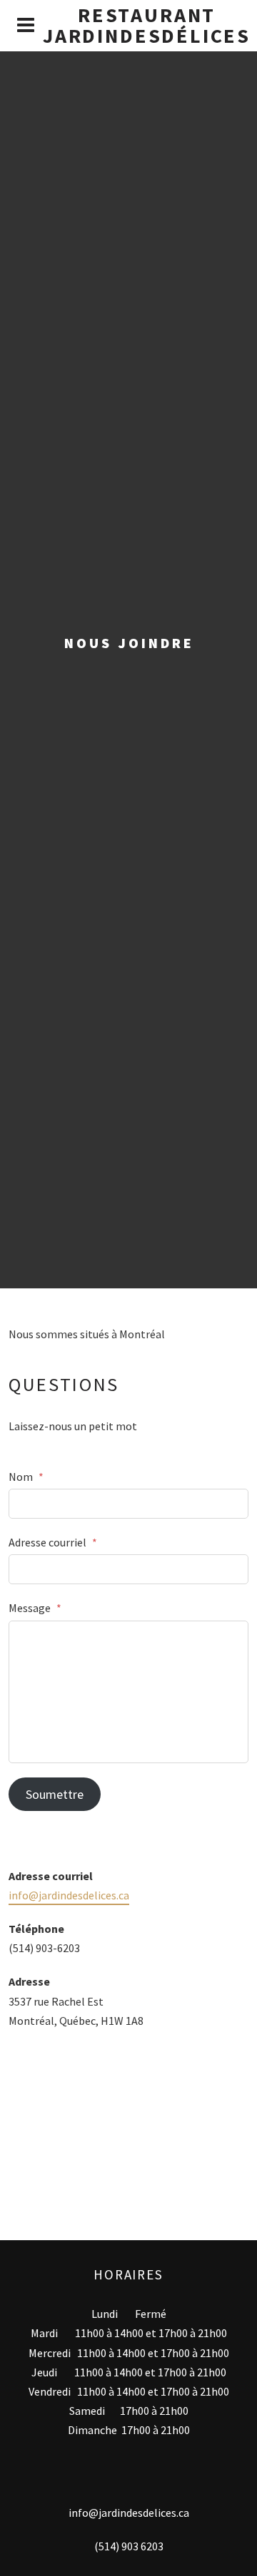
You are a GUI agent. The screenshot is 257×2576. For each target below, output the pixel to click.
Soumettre (55, 1794)
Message (35, 1608)
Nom (26, 1477)
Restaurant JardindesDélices (147, 25)
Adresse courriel (53, 1542)
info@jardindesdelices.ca (69, 1895)
